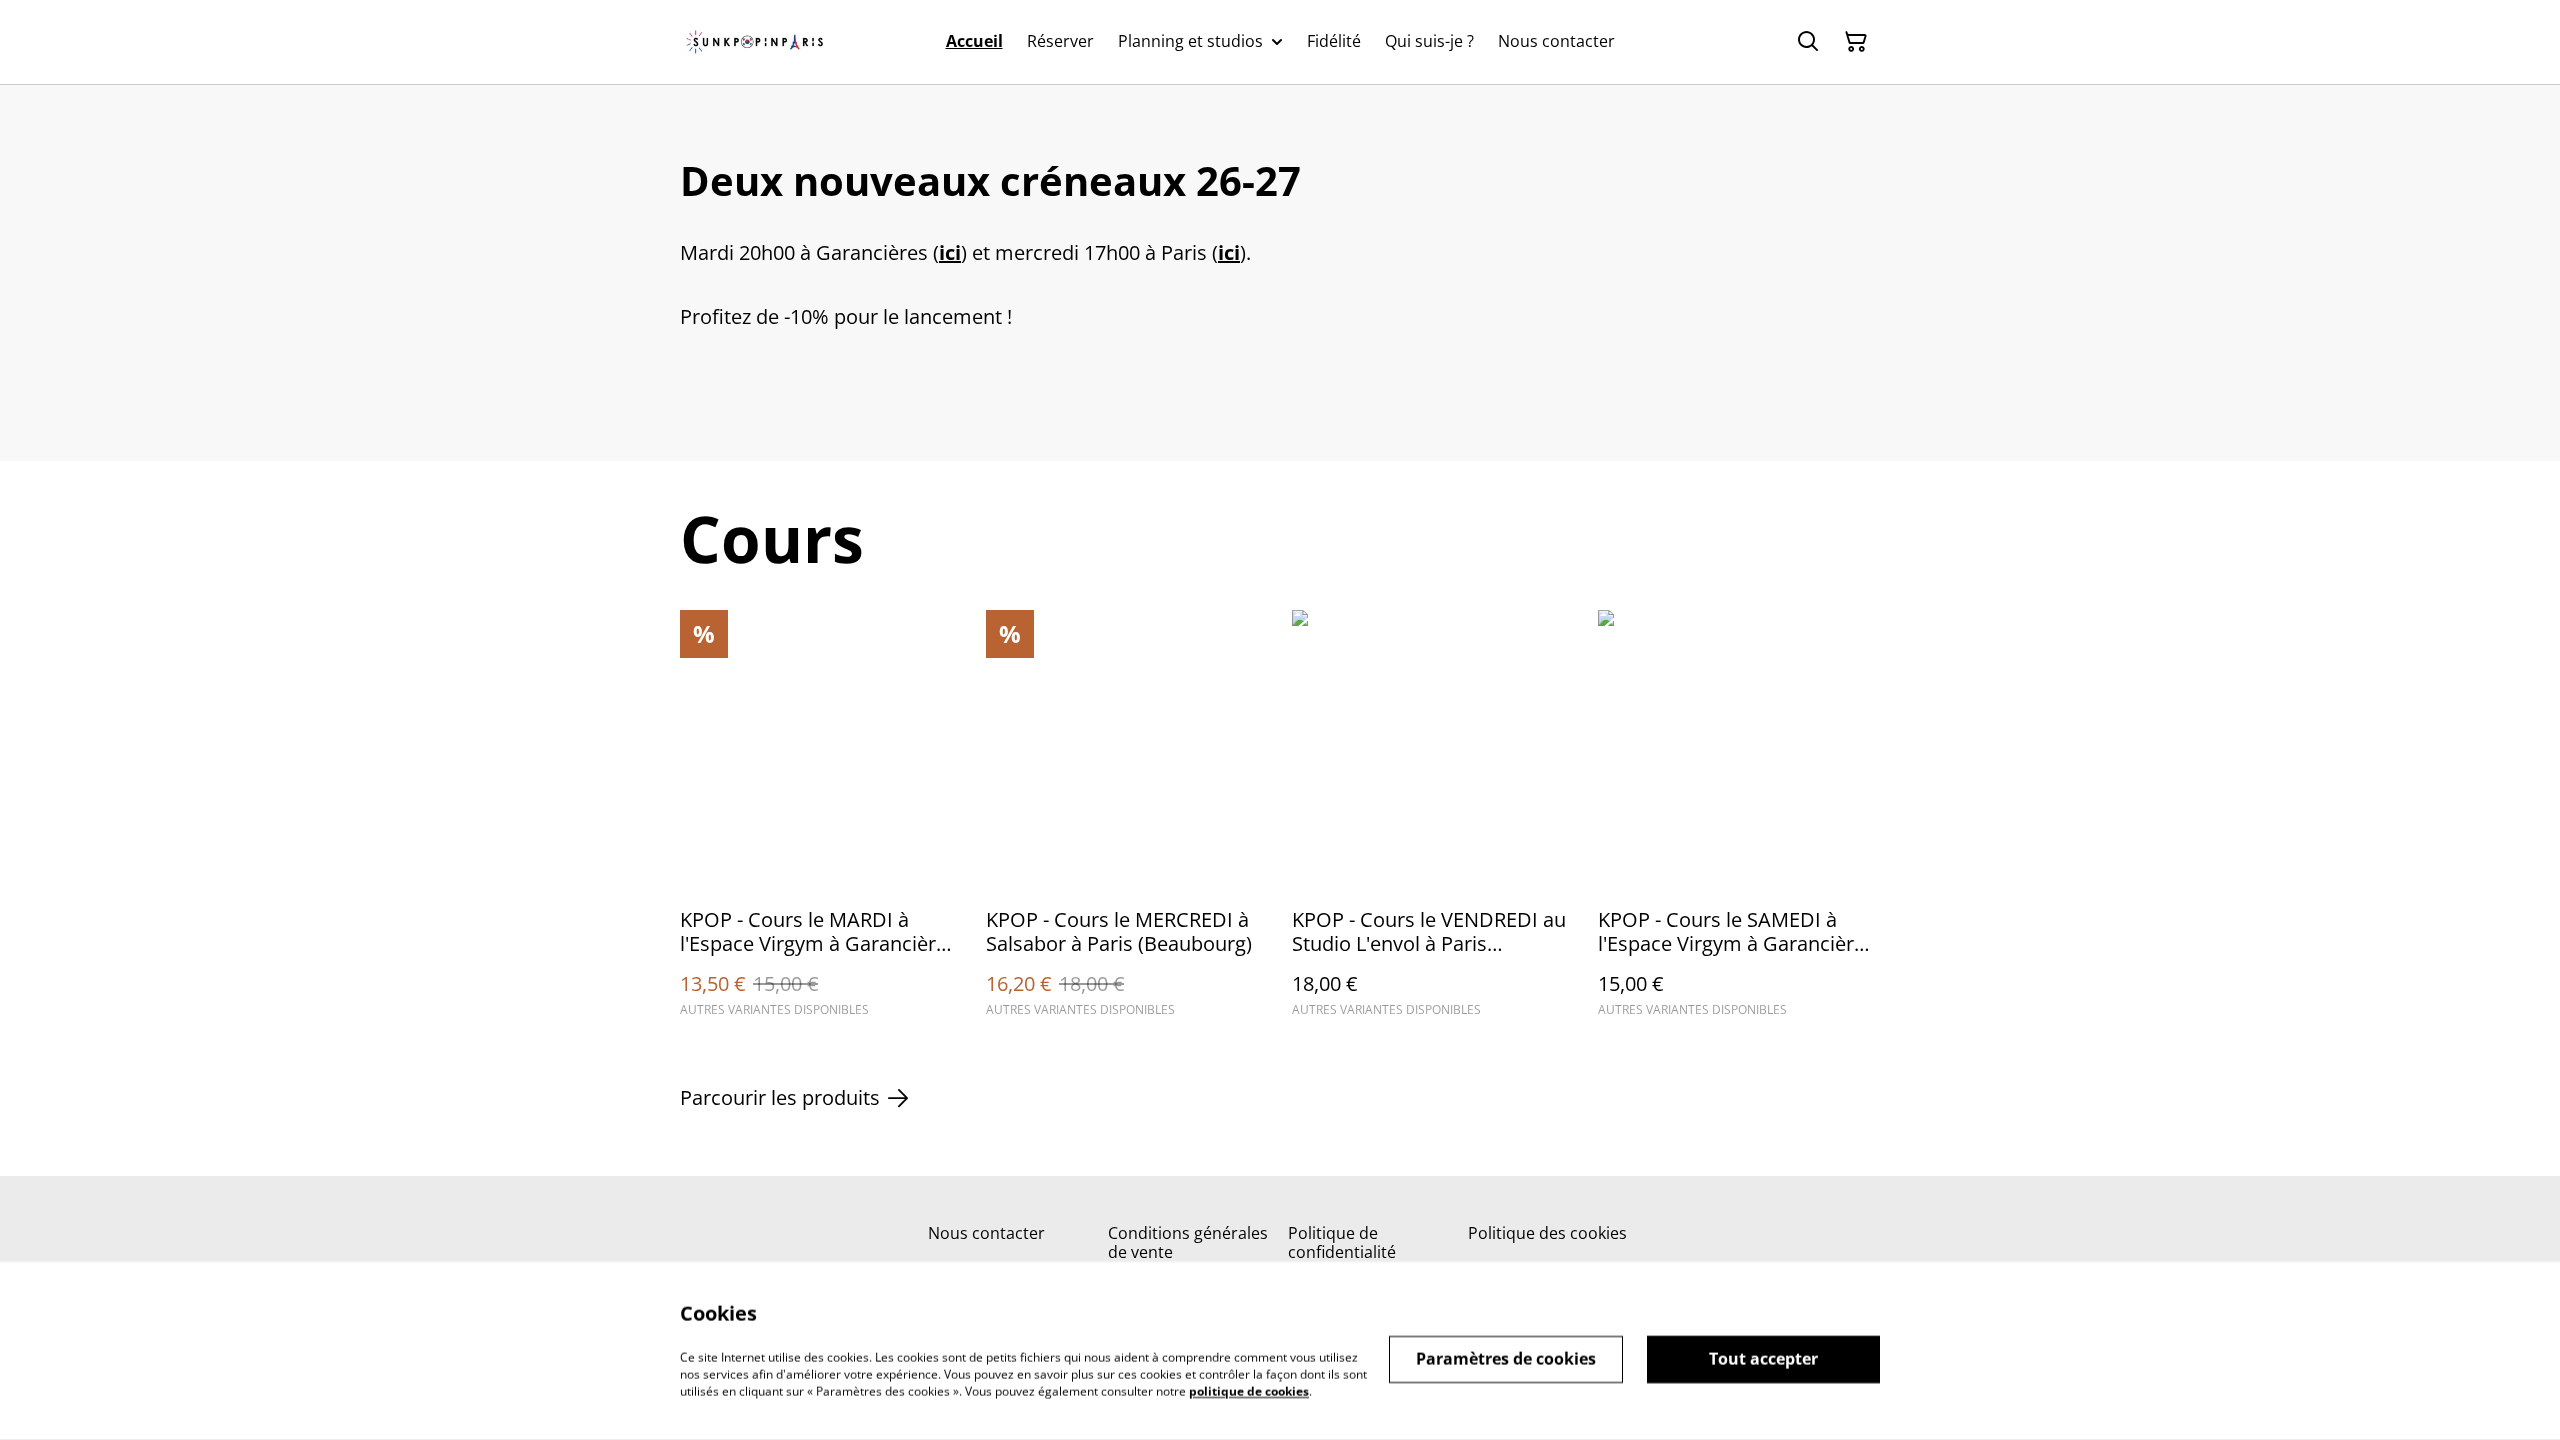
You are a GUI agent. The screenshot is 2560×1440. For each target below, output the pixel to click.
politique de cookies (1249, 1390)
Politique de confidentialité (1342, 1242)
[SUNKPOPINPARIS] (755, 42)
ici (950, 252)
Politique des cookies (1547, 1233)
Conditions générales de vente (1188, 1242)
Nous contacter (986, 1233)
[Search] (1808, 42)
